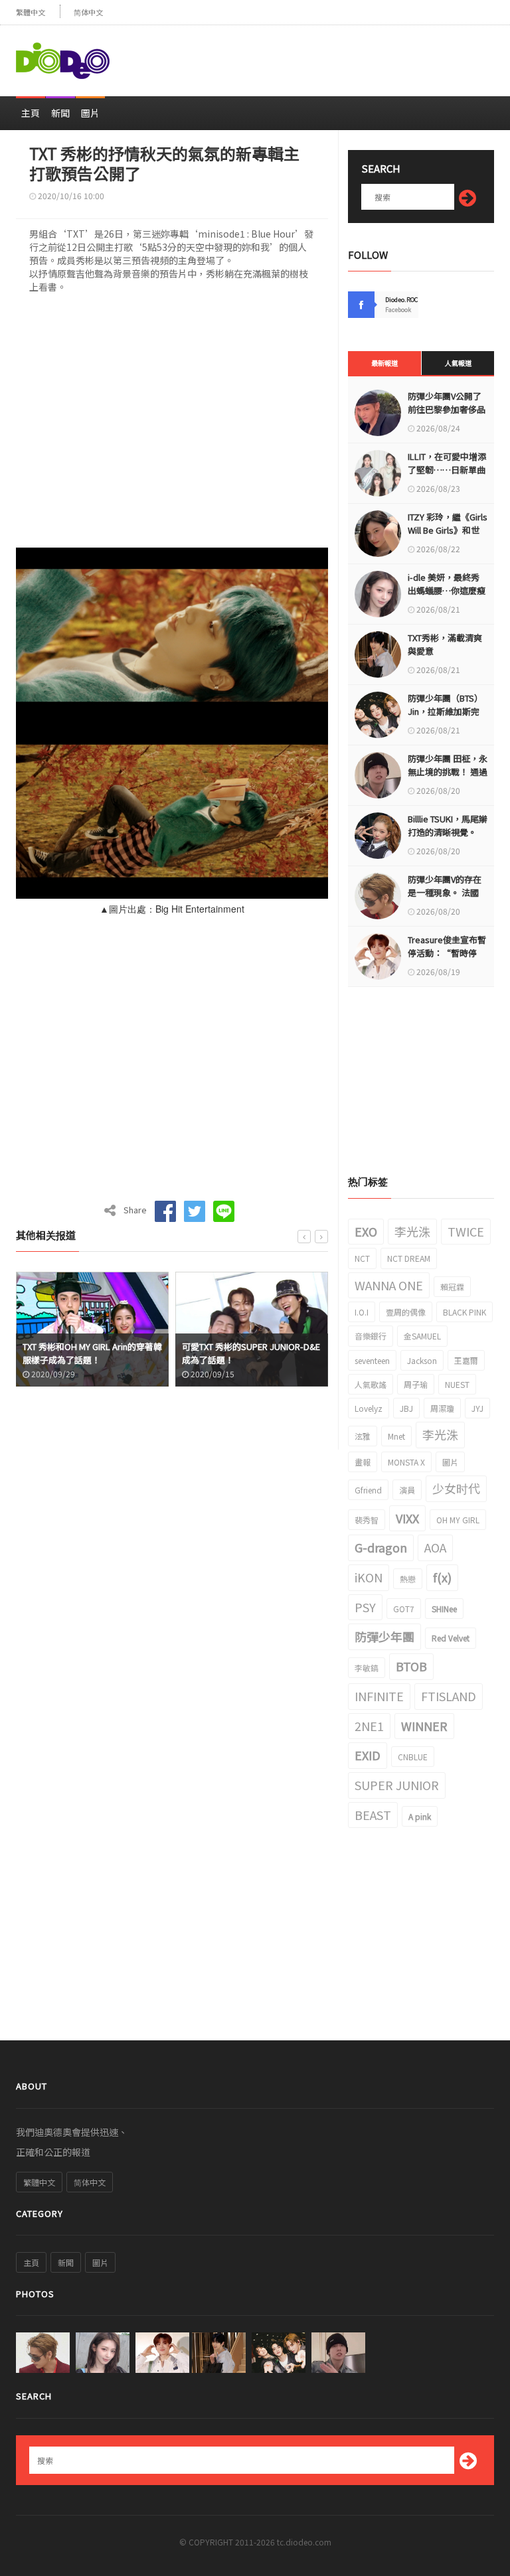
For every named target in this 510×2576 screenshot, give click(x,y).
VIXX (407, 1518)
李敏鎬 (367, 1668)
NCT (362, 1258)
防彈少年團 (384, 1636)
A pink (420, 1816)
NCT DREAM (409, 1258)
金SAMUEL (422, 1336)
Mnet (396, 1436)
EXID (368, 1755)
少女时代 (456, 1488)
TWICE (466, 1231)
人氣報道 (458, 363)
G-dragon (381, 1547)
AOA (435, 1547)
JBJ (406, 1408)
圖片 (90, 113)
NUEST (457, 1384)
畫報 (363, 1462)
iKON (369, 1577)
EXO (366, 1231)
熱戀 (408, 1579)
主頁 (31, 113)
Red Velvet (451, 1638)
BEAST (373, 1815)
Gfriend (368, 1490)
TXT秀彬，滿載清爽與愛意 (445, 644)
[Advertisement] (339, 55)
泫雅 (363, 1436)
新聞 (60, 113)
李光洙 (412, 1231)
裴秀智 (367, 1520)
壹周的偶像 (406, 1312)
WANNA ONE (389, 1285)
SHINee (444, 1609)
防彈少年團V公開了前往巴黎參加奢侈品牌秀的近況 (447, 409)
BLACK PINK (465, 1312)
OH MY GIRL (458, 1520)
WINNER (424, 1726)
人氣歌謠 (371, 1384)
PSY (365, 1607)
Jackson (422, 1360)
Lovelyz (369, 1408)
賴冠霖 (452, 1287)
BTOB (411, 1666)
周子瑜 (416, 1384)
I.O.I (362, 1312)
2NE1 (369, 1726)
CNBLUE (413, 1757)
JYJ (477, 1408)
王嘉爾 (466, 1360)
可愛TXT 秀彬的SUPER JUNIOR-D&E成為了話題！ (92, 1353)
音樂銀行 (371, 1336)
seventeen (372, 1360)
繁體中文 (31, 12)
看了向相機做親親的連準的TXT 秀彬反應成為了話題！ (251, 1353)
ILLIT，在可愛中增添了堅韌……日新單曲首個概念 (447, 470)
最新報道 (384, 363)
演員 (407, 1490)
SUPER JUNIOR (397, 1785)
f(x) (442, 1577)
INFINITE (379, 1696)
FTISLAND (449, 1696)
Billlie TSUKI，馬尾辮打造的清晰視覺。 (448, 825)
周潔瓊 (442, 1408)
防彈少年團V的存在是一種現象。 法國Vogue (445, 892)
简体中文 (88, 12)
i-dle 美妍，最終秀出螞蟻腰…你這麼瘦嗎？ (447, 590)
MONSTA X (406, 1462)
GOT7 (404, 1609)
